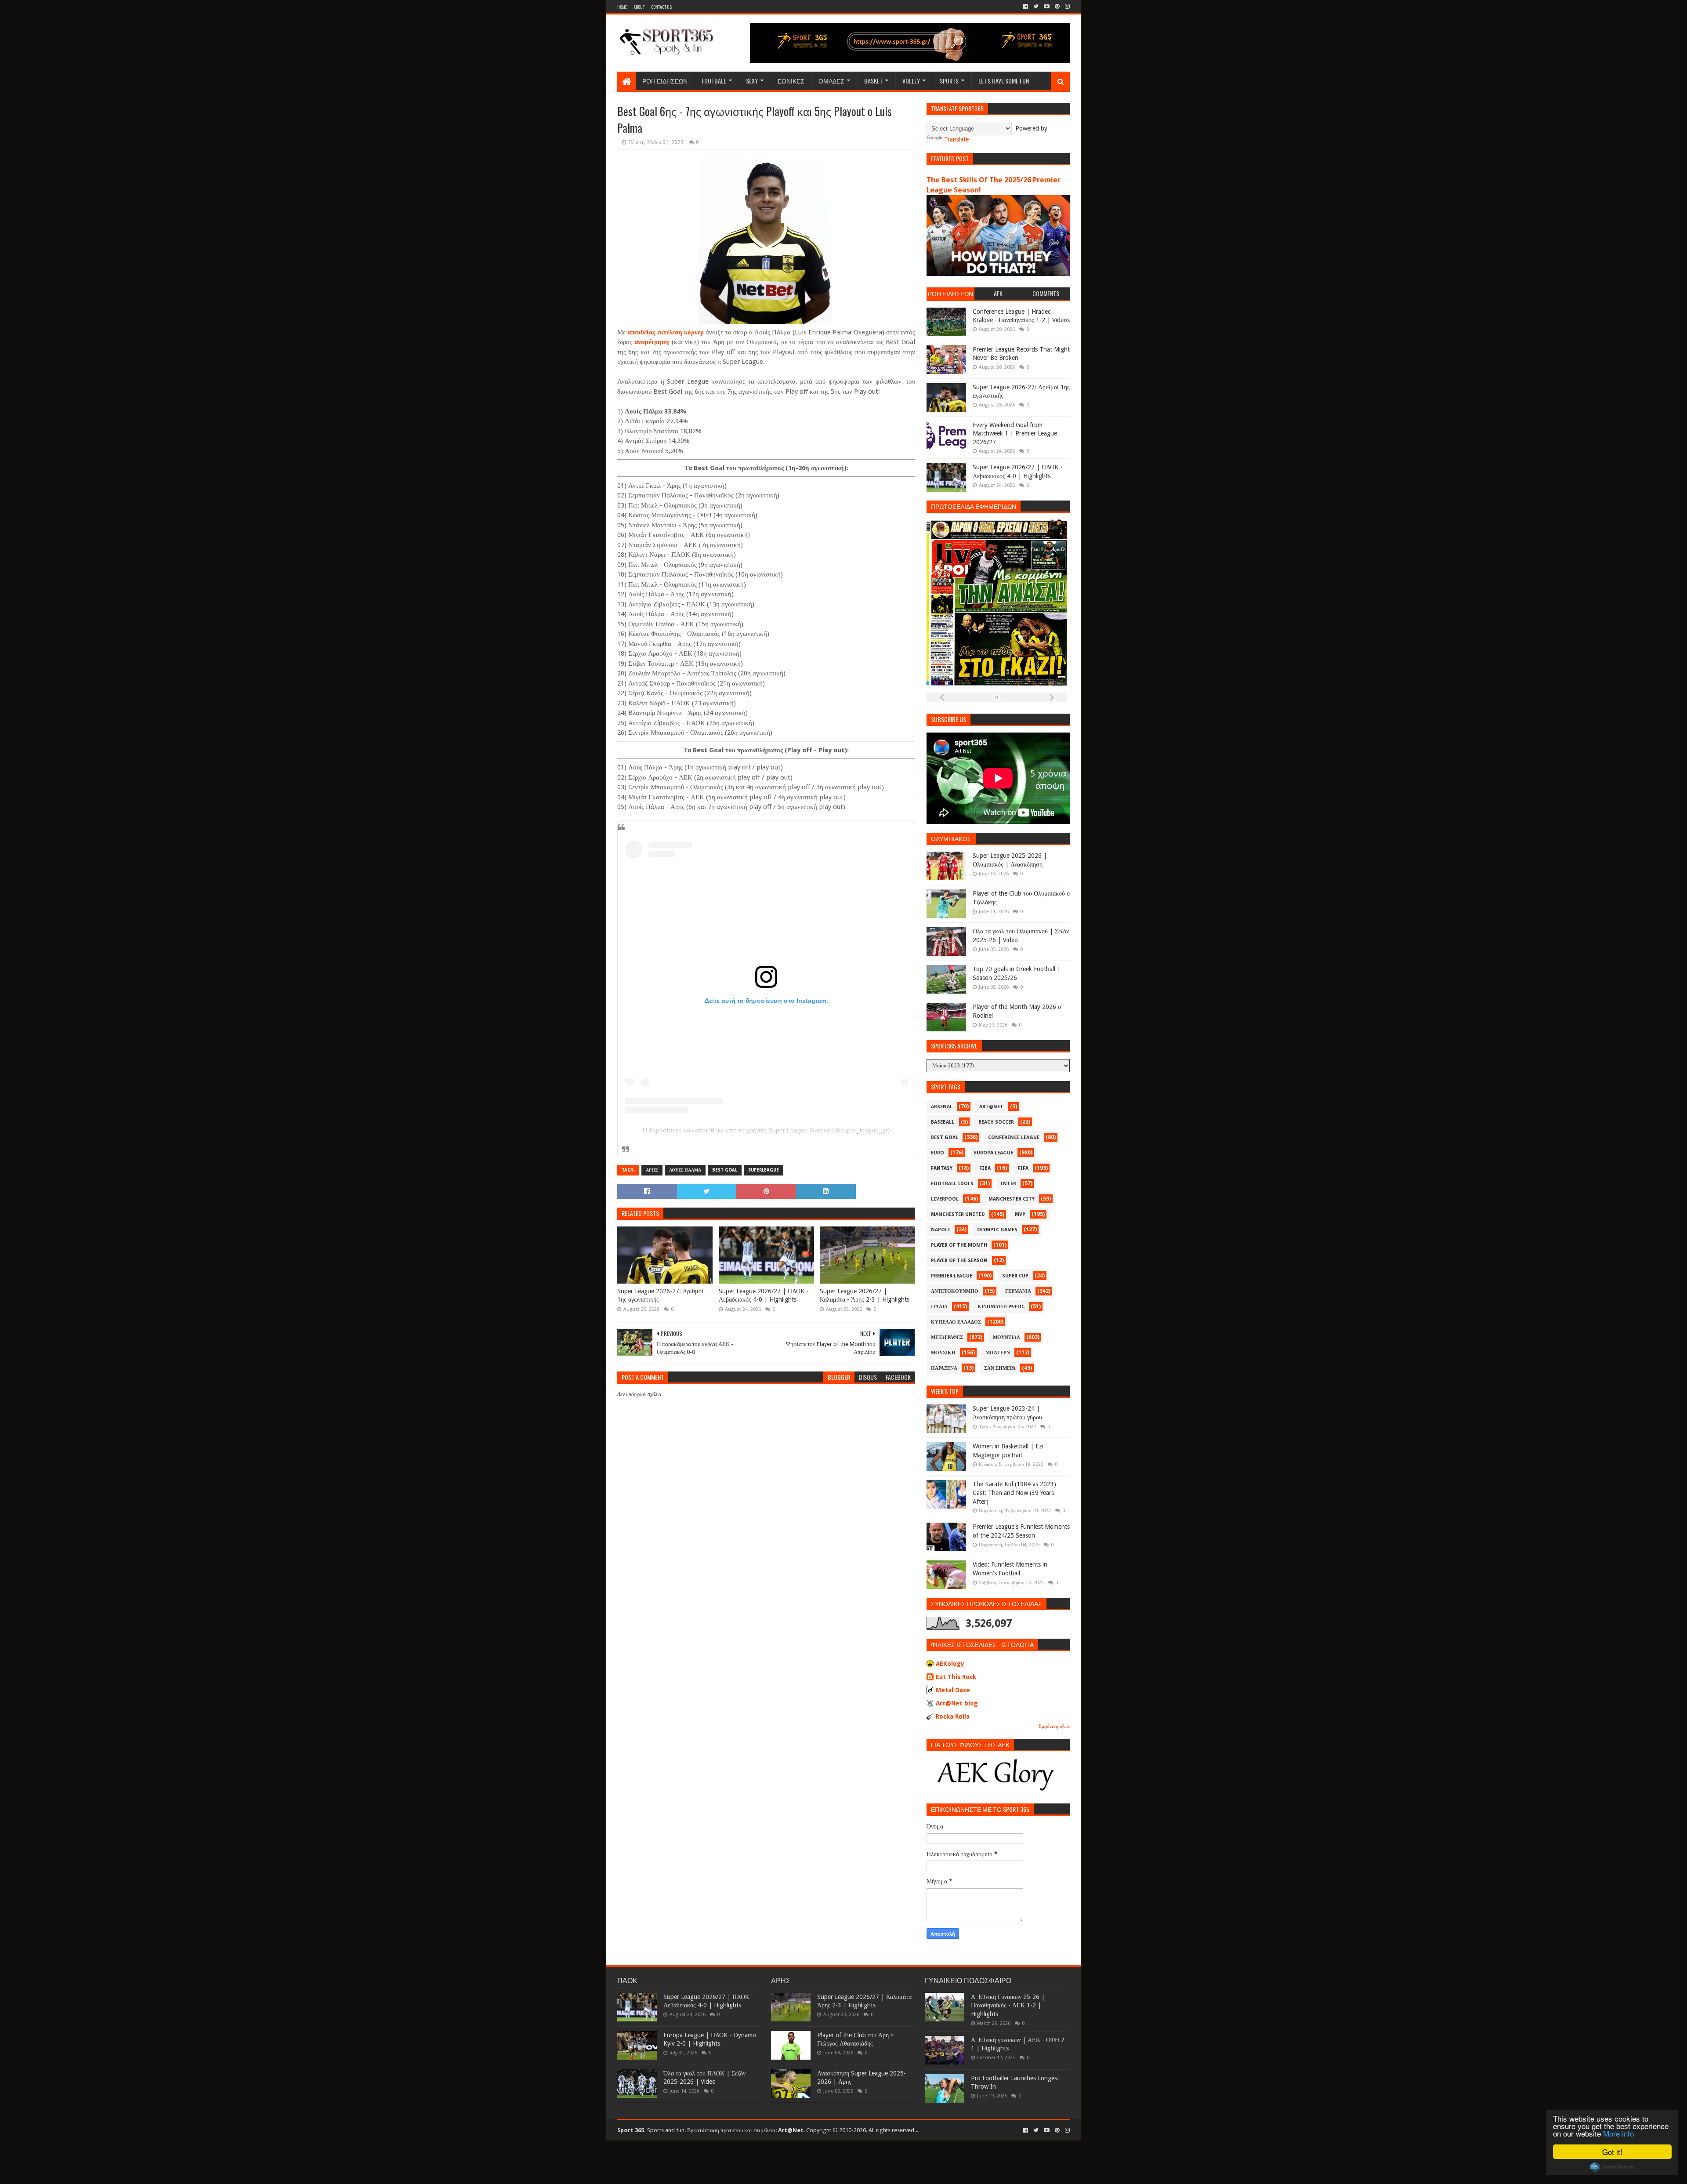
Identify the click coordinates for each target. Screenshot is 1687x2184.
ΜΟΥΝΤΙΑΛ (1006, 1337)
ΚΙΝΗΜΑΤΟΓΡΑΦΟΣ (1001, 1307)
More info (1618, 2133)
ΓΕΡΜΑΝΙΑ (1018, 1291)
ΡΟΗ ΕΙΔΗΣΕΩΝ (665, 81)
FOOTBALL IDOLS (952, 1184)
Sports (949, 81)
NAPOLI (941, 1230)
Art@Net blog (957, 1703)
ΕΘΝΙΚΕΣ (791, 81)
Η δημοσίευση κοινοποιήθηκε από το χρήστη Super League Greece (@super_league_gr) (766, 1130)
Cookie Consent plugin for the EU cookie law (1612, 2167)
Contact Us (661, 7)
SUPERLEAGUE (764, 1170)
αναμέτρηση (652, 342)
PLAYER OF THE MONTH (959, 1245)
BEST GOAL (725, 1170)
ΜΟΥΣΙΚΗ (943, 1353)
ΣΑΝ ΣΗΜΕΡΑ (1000, 1368)
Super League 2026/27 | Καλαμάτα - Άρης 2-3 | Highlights (865, 1295)
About (639, 7)
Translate (956, 139)
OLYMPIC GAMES (997, 1230)
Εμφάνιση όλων (1054, 1726)
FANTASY (942, 1168)
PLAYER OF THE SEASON (959, 1261)
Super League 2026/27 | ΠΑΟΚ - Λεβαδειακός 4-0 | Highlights (764, 1295)
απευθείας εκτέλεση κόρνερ (666, 332)
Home (622, 7)
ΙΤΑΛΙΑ (939, 1307)
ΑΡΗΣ (652, 1170)
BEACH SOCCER (996, 1122)
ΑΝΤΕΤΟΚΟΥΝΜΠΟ (955, 1291)
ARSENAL (942, 1107)
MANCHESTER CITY (1012, 1199)
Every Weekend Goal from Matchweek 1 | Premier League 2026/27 (1015, 434)
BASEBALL (943, 1122)
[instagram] (1066, 7)
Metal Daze (953, 1690)
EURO (938, 1153)
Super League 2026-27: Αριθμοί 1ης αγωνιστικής (660, 1295)
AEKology (950, 1664)
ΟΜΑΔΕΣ (831, 81)
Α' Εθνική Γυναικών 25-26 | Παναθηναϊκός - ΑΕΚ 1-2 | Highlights (1008, 2005)
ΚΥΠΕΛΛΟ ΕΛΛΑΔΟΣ (956, 1322)
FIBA (985, 1168)
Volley (911, 81)
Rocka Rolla (953, 1716)
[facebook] (1026, 7)
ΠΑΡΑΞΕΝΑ (944, 1368)
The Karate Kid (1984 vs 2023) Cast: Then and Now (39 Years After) (1014, 1493)
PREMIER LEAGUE (952, 1276)
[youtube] (1047, 7)
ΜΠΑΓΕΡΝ (998, 1353)
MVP (1020, 1214)
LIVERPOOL (945, 1199)
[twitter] (1036, 7)
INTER (1008, 1184)
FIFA (1023, 1168)
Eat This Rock (956, 1677)
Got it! (1612, 2152)
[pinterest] (1057, 7)
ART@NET (991, 1107)
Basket (873, 81)
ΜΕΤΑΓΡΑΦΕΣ (947, 1337)
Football (714, 81)
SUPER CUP (1015, 1276)
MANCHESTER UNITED (958, 1214)
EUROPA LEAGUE (994, 1153)
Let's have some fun (1004, 81)
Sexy (752, 81)
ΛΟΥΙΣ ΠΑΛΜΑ (685, 1170)
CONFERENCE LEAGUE (1014, 1137)
